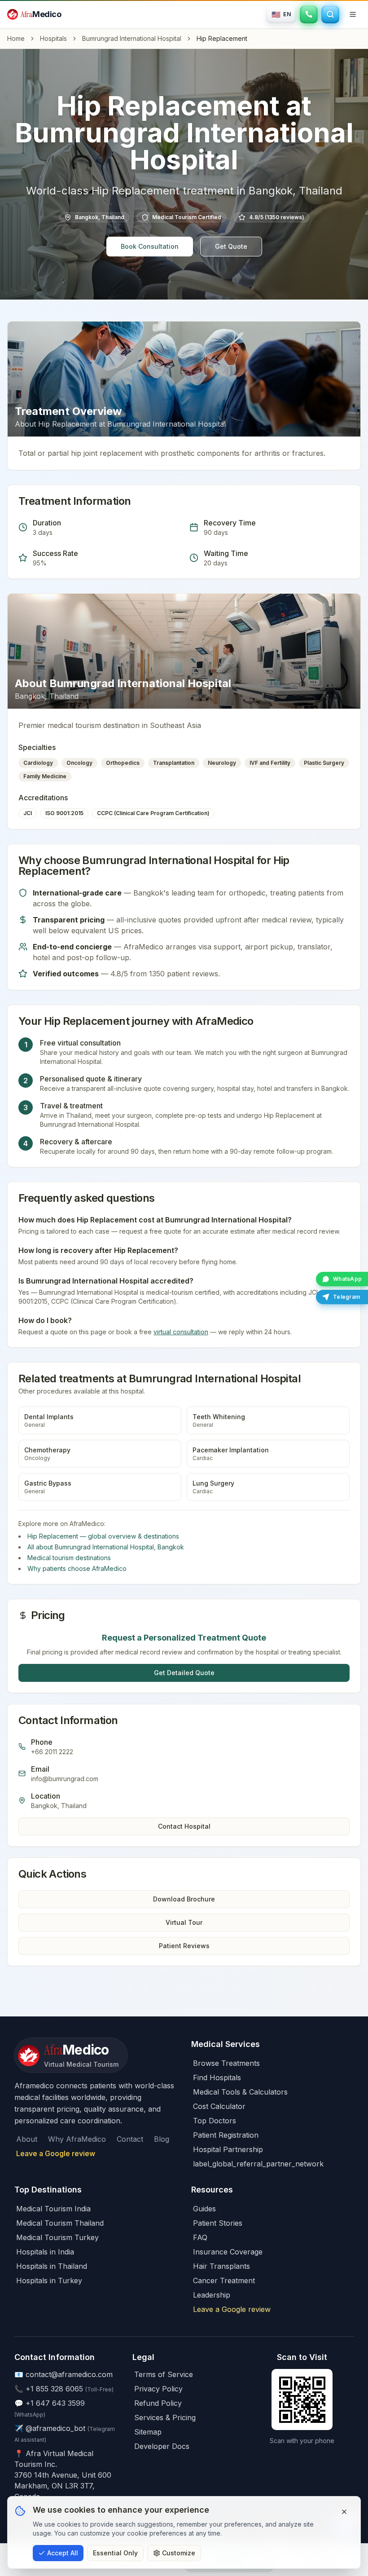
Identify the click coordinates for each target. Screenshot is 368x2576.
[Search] (330, 14)
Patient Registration (226, 2135)
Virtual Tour (184, 1922)
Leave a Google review (56, 2153)
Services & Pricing (165, 2417)
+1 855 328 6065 (54, 2389)
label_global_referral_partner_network (258, 2164)
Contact (130, 2139)
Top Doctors (215, 2121)
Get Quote (231, 246)
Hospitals (53, 38)
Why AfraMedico (77, 2139)
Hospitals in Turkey (49, 2280)
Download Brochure (184, 1899)
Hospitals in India (45, 2252)
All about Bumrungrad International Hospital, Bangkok (106, 1547)
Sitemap (148, 2432)
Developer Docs (162, 2446)
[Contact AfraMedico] (309, 14)
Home (16, 38)
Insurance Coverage (228, 2252)
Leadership (212, 2295)
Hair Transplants (221, 2266)
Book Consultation (150, 246)
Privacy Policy (158, 2389)
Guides (204, 2209)
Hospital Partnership (228, 2149)
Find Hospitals (217, 2078)
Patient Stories (218, 2223)
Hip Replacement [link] (222, 38)
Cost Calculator (219, 2106)
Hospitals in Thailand (52, 2266)
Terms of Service (164, 2374)
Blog (162, 2139)
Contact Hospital (184, 1826)
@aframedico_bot (55, 2428)
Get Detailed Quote (184, 1673)
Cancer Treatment (224, 2280)
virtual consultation (181, 1332)
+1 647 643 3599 (55, 2403)
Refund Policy (158, 2403)
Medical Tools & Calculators (240, 2092)
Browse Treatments (226, 2063)
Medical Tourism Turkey (57, 2237)
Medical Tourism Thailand (60, 2223)
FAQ (200, 2237)
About (27, 2139)
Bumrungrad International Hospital (132, 38)
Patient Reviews (184, 1946)
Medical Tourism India (53, 2209)
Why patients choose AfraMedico (77, 1568)
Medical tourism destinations (69, 1558)
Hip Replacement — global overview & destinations (103, 1536)
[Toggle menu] (353, 14)
